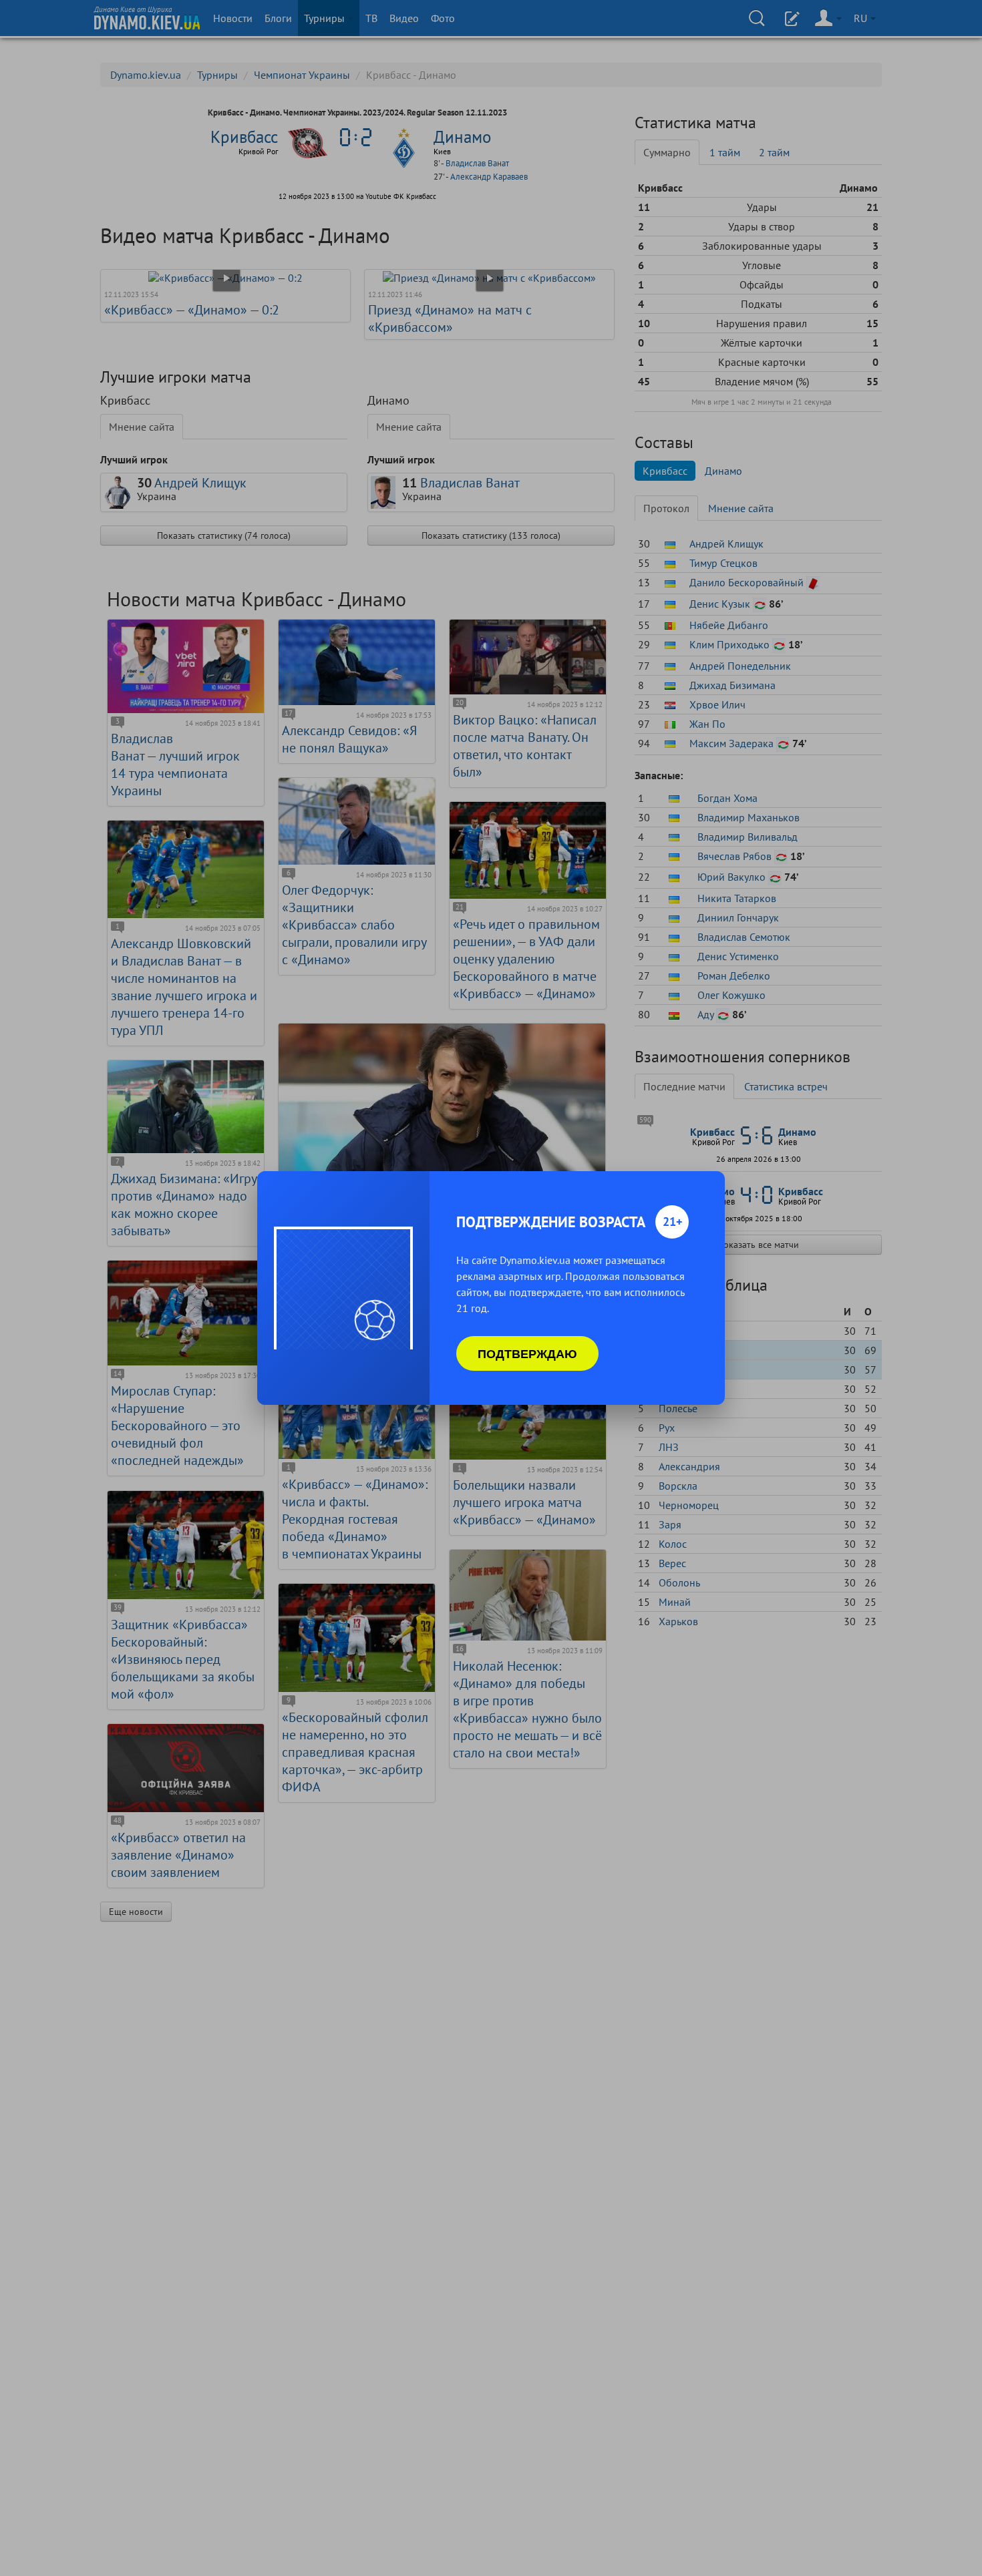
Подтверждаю (527, 1353)
